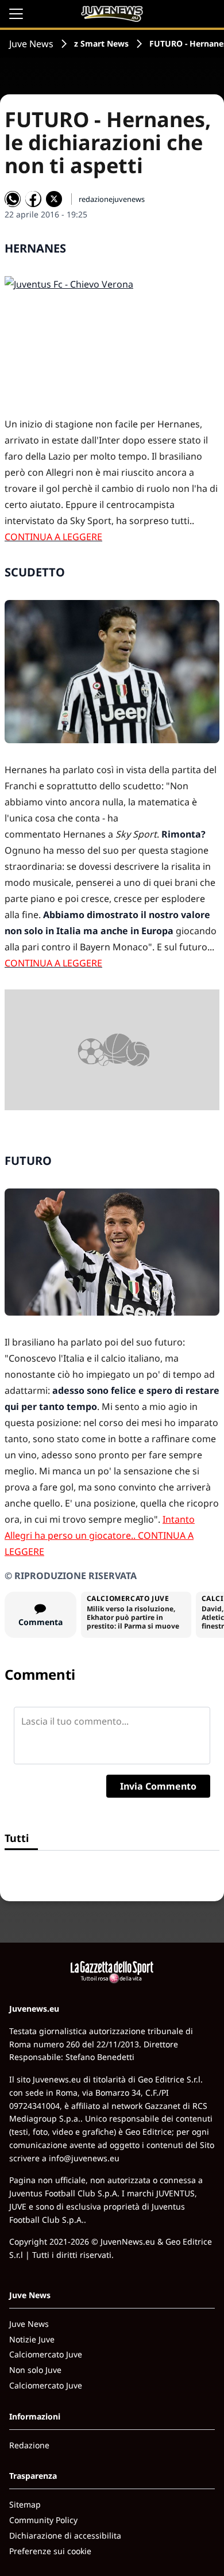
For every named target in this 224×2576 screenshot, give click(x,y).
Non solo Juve (35, 2370)
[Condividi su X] (54, 199)
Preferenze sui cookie (50, 2551)
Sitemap (25, 2504)
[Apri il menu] (16, 14)
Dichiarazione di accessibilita (65, 2535)
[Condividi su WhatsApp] (13, 199)
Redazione (29, 2445)
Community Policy (43, 2520)
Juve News (31, 44)
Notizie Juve (32, 2339)
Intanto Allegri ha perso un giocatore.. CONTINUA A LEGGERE (100, 1535)
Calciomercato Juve (46, 2354)
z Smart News (101, 43)
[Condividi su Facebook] (33, 199)
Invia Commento (158, 1786)
